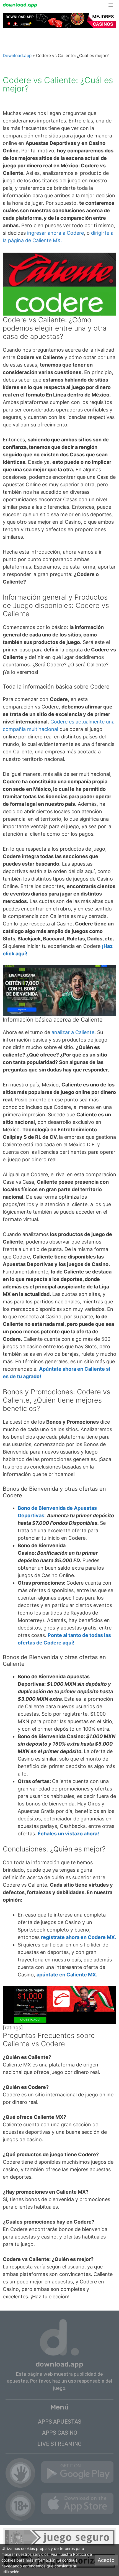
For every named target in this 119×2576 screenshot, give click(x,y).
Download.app (17, 56)
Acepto (106, 2560)
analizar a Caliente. (74, 1032)
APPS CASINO (60, 2433)
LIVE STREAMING (59, 2444)
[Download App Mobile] (21, 5)
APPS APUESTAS (60, 2422)
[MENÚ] (113, 5)
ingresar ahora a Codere (55, 233)
